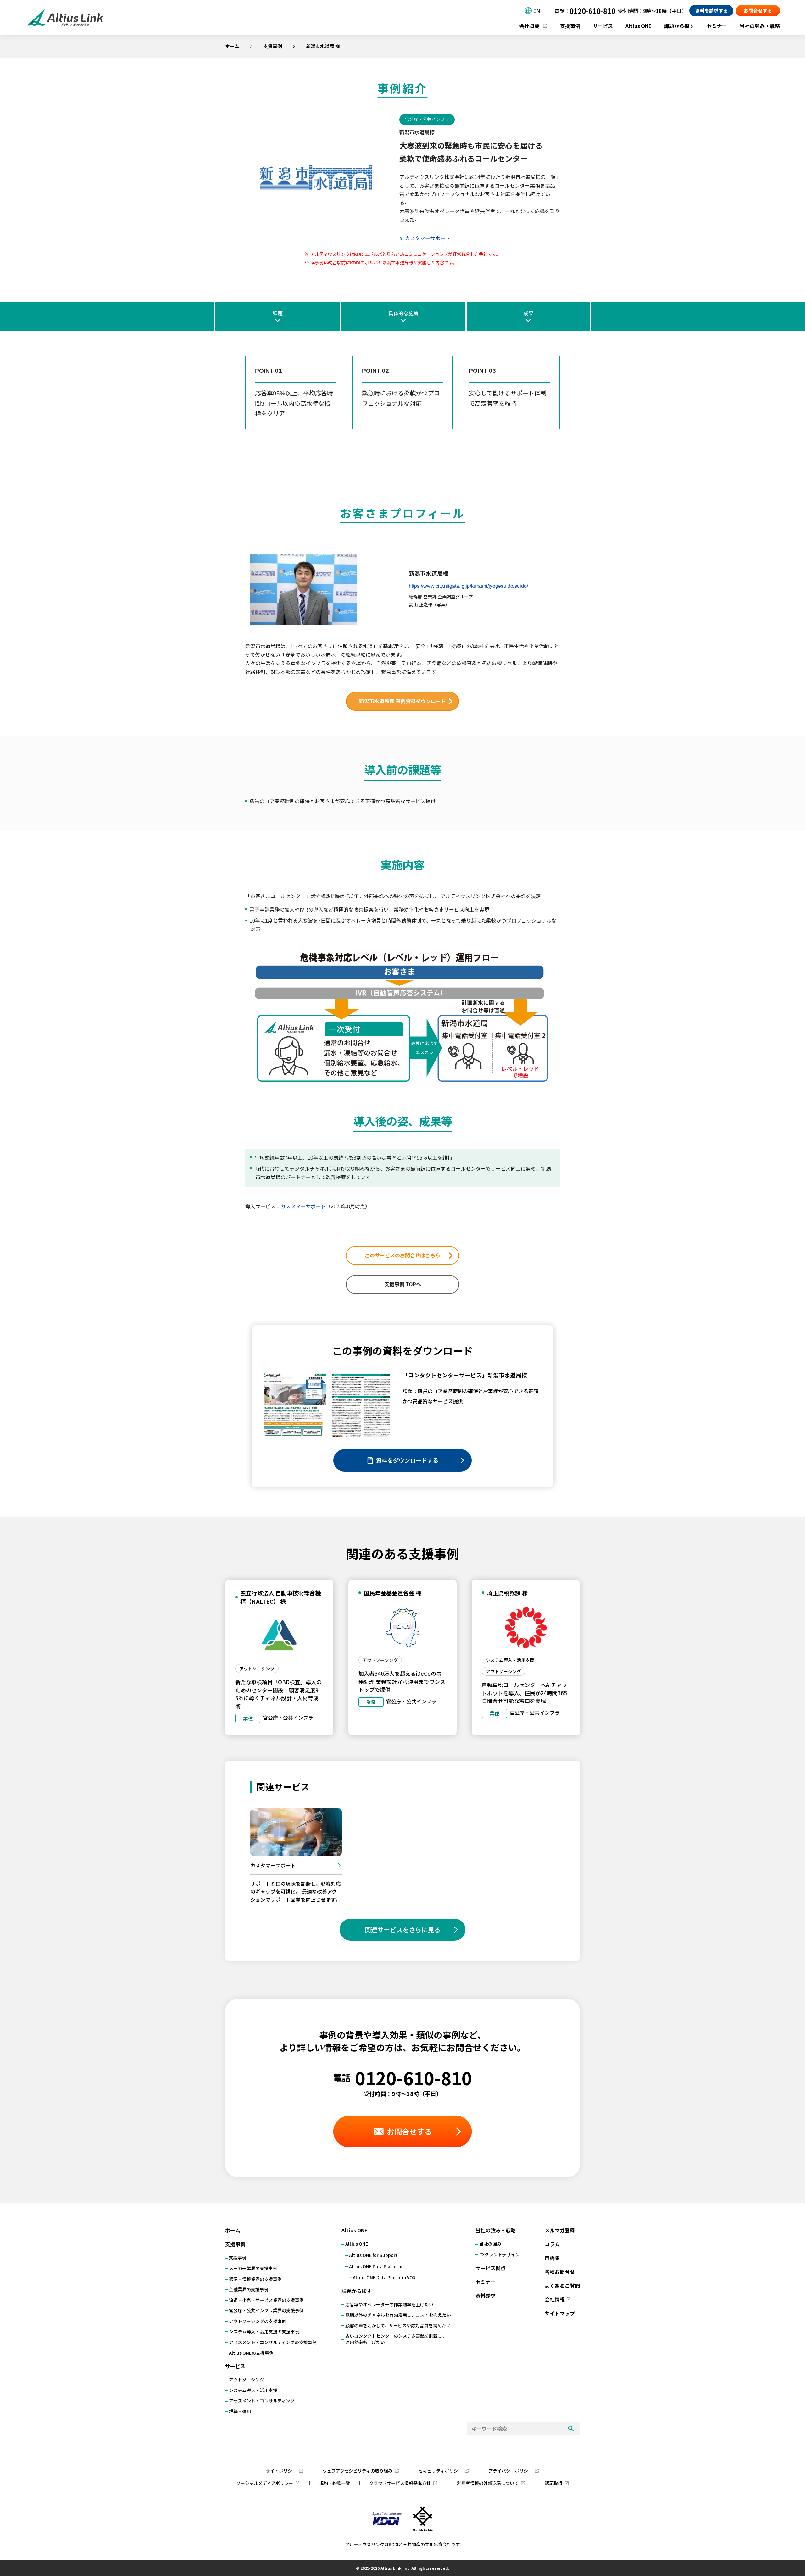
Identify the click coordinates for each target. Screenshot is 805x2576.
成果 (528, 314)
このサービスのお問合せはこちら (402, 1256)
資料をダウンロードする (407, 1460)
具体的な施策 (403, 314)
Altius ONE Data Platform (376, 2267)
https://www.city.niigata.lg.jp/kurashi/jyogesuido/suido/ (468, 586)
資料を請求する (711, 11)
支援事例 (273, 46)
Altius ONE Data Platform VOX (384, 2278)
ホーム (232, 46)
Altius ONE (638, 26)
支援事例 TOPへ (403, 1285)
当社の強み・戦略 (760, 26)
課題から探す (679, 26)
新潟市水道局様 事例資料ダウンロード (405, 701)
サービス (603, 26)
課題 (278, 314)
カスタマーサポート (428, 238)
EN (536, 11)
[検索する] (571, 2429)
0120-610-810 (592, 11)
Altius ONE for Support (373, 2255)
